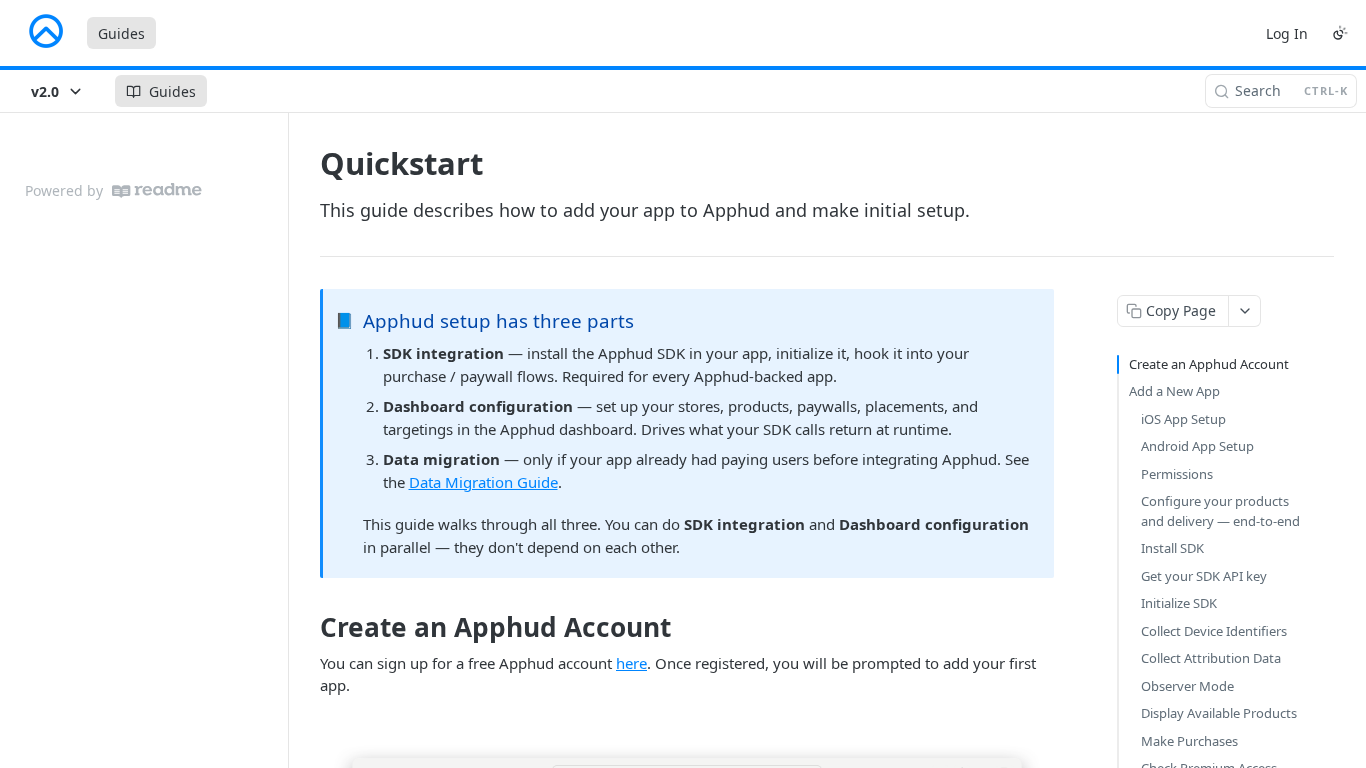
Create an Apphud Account (1209, 364)
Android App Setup (1197, 446)
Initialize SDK (1179, 603)
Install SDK (1172, 548)
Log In (1287, 33)
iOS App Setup (1183, 419)
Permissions (1177, 474)
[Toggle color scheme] (1340, 33)
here (631, 663)
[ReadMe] (157, 190)
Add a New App (1174, 391)
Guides (121, 33)
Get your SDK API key (1204, 576)
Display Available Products (1219, 713)
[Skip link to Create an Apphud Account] (306, 628)
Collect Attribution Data (1211, 658)
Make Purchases (1189, 741)
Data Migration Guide (483, 482)
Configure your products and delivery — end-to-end (1220, 511)
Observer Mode (1187, 686)
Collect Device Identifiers (1214, 631)
